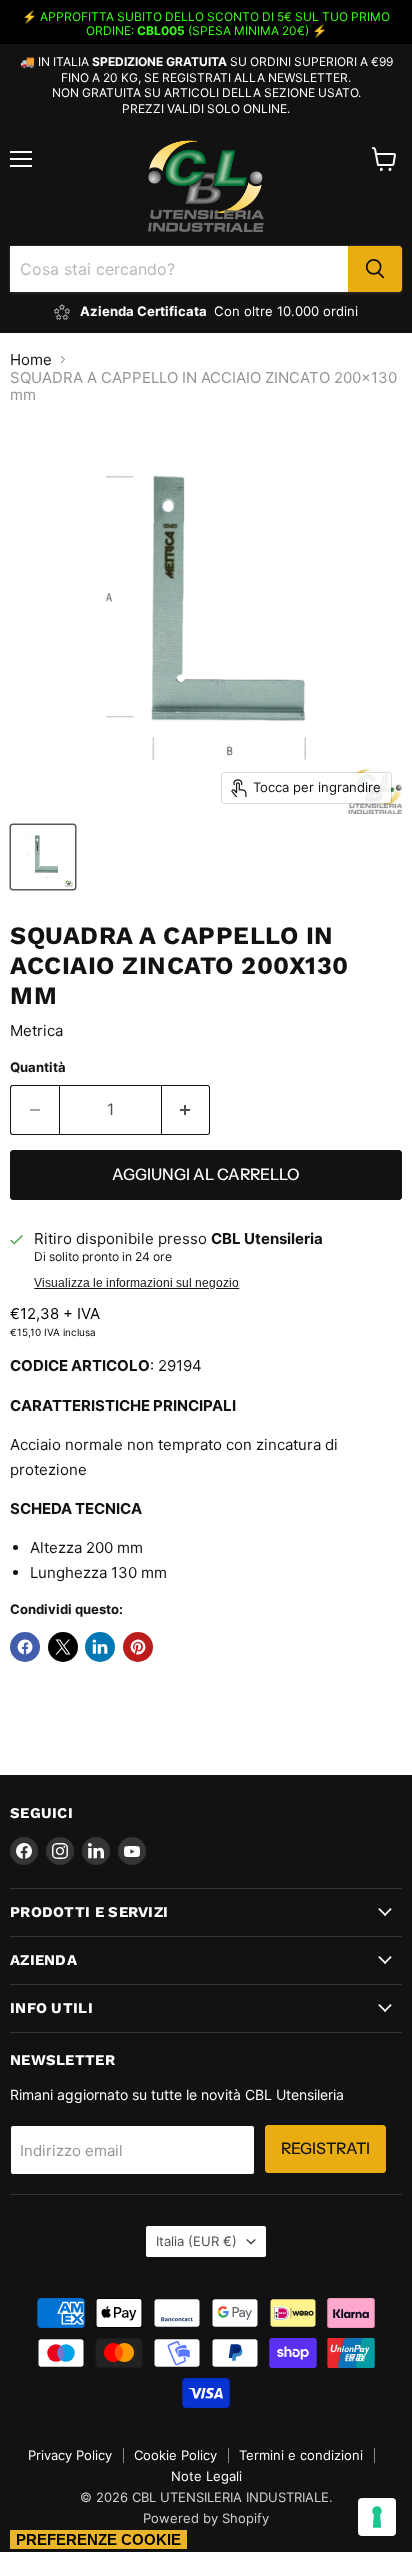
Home (31, 359)
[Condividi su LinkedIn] (100, 1647)
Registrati (325, 2148)
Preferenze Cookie (98, 2539)
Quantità (38, 1067)
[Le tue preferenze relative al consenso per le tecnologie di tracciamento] (377, 2517)
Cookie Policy (175, 2455)
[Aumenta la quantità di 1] (186, 1110)
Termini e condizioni (301, 2455)
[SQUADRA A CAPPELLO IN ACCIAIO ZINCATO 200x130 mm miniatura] (43, 857)
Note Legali (206, 2476)
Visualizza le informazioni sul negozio (136, 1283)
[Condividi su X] (63, 1647)
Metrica (36, 1030)
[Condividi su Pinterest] (138, 1647)
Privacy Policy (70, 2455)
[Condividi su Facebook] (25, 1647)
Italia (196, 2241)
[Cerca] (375, 269)
